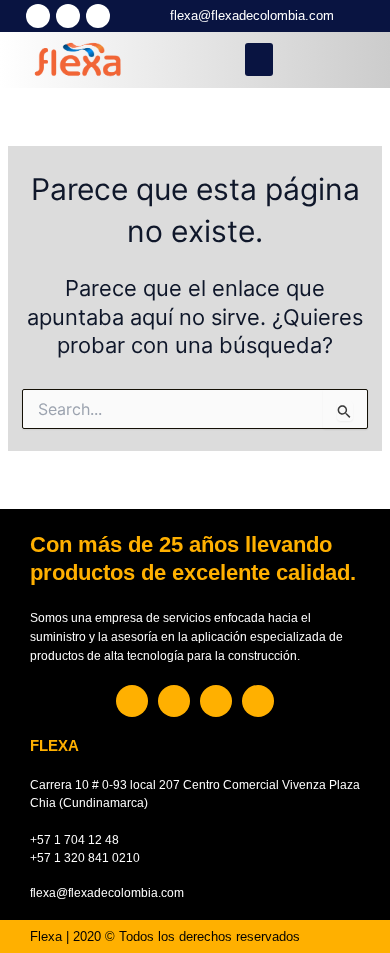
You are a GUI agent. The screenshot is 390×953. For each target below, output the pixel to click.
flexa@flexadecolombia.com (252, 15)
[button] (259, 59)
